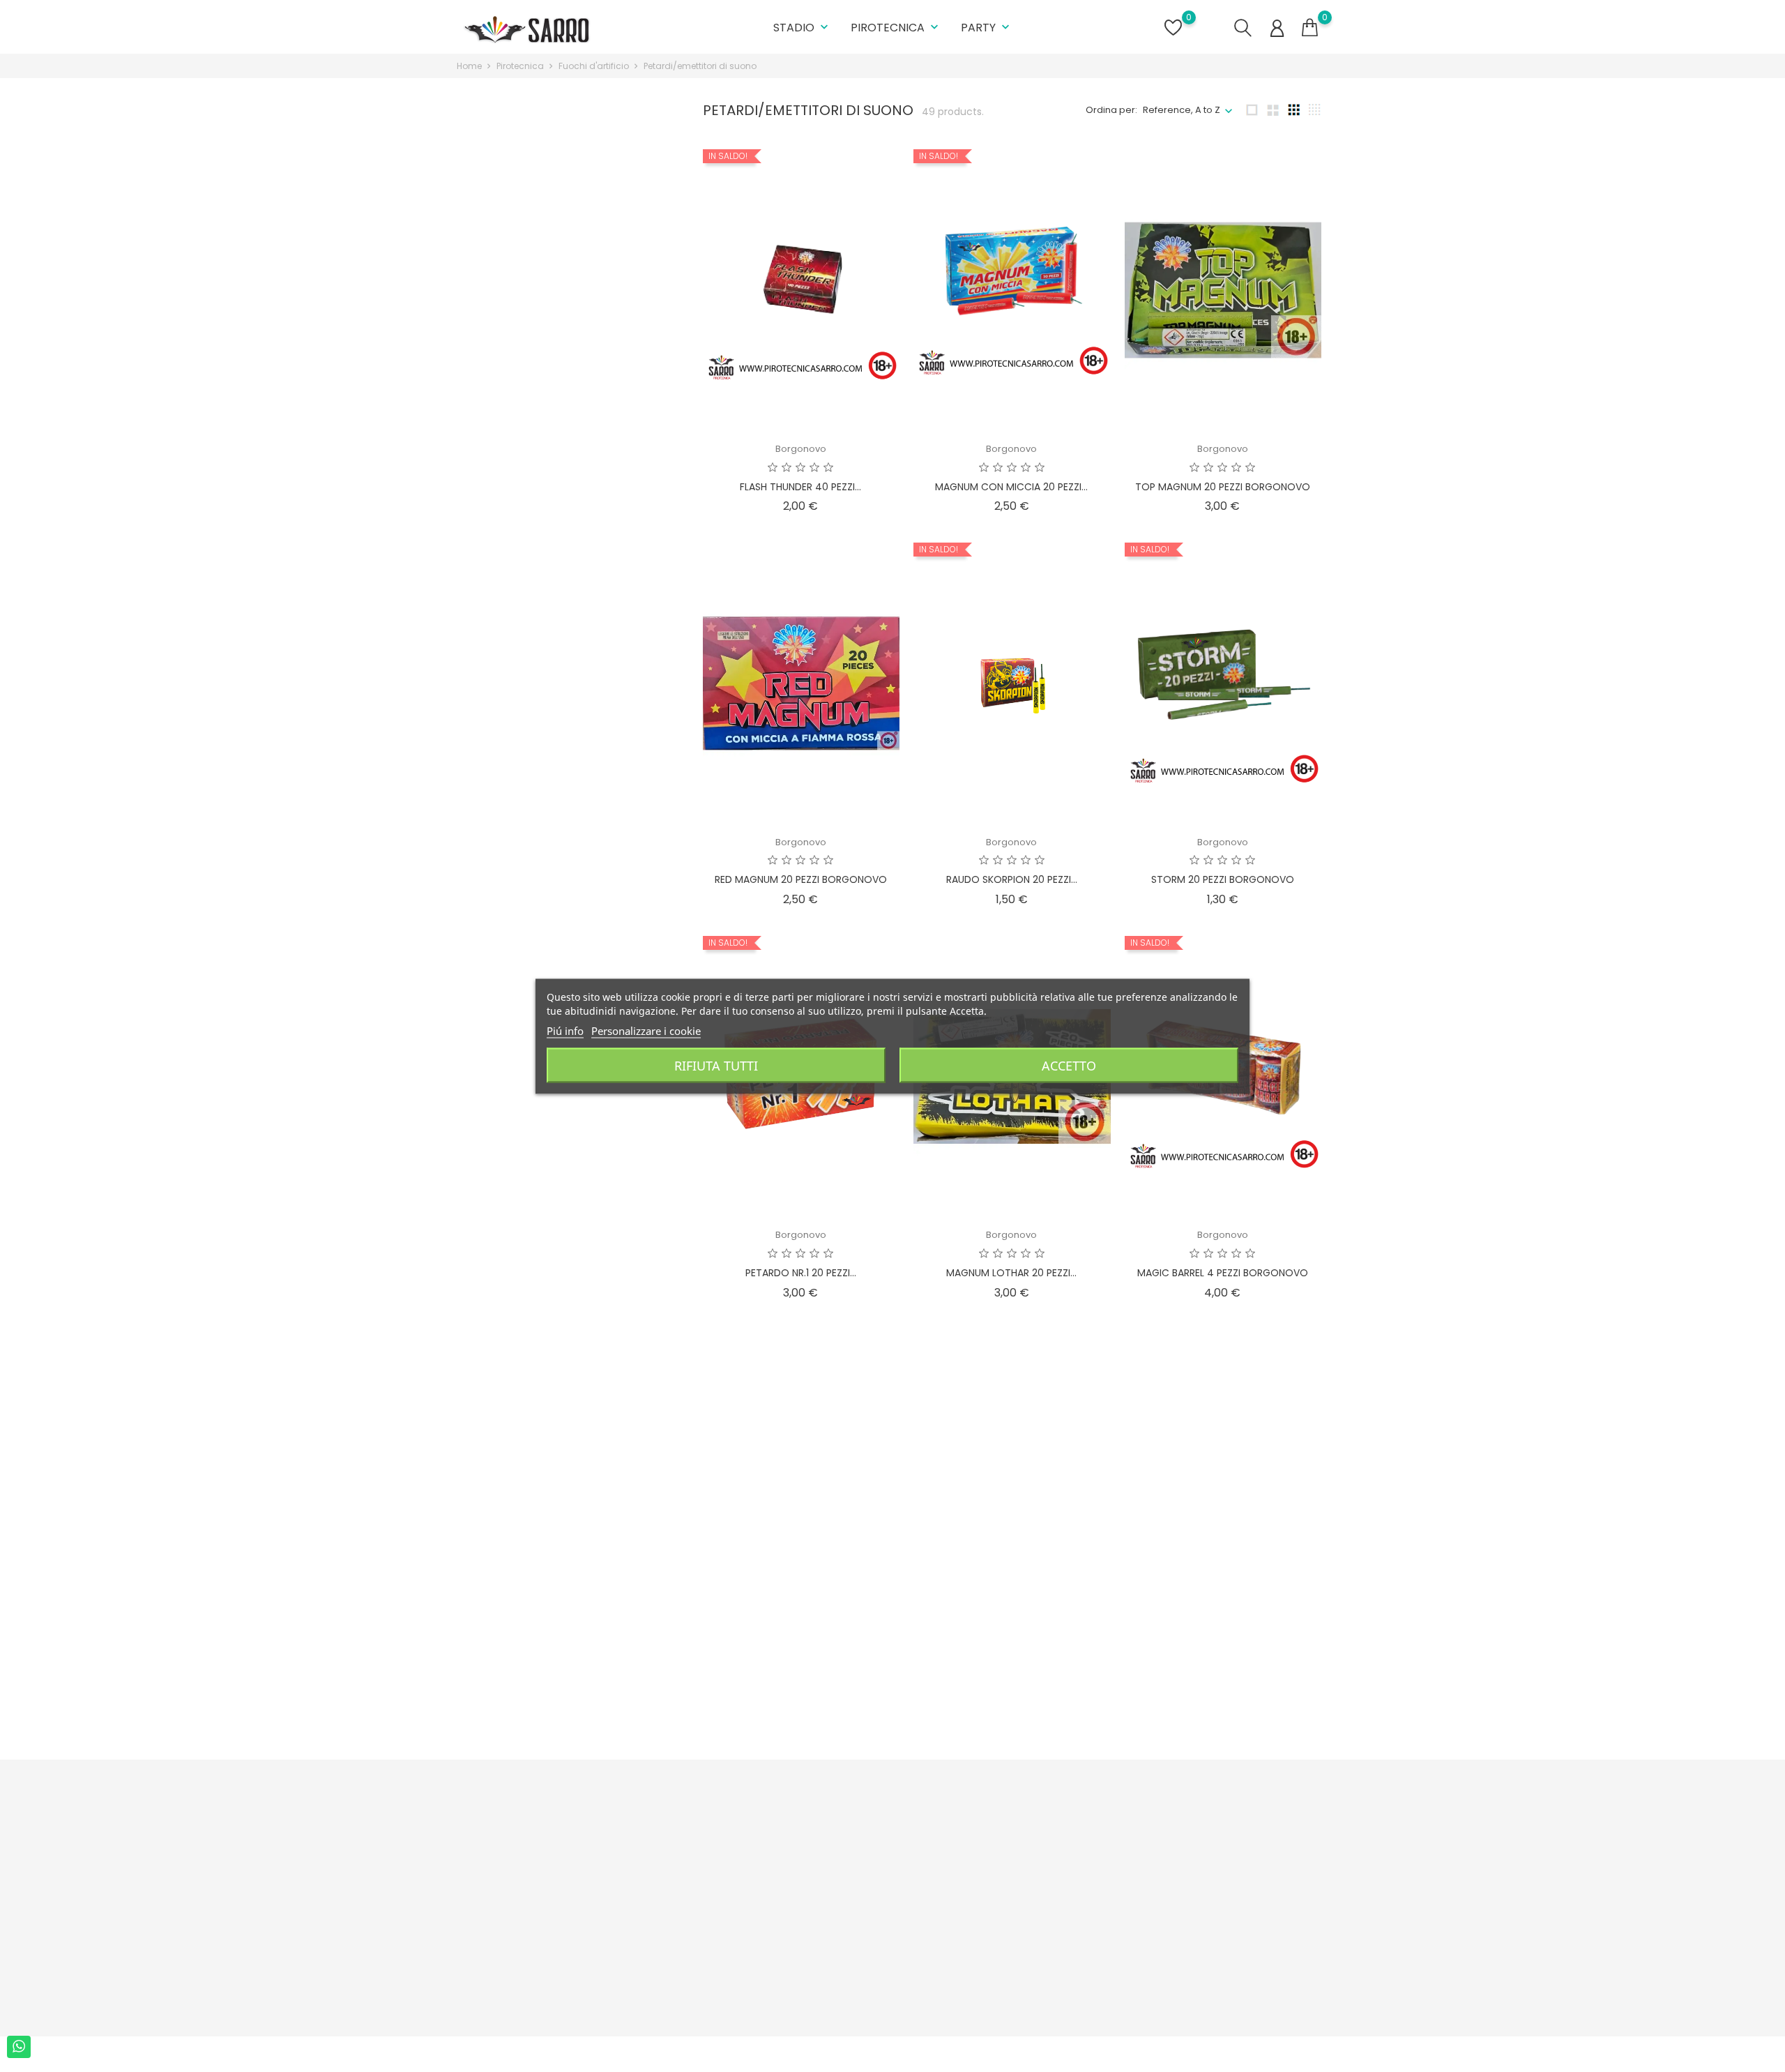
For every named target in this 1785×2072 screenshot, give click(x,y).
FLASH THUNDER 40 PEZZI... (800, 487)
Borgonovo (801, 449)
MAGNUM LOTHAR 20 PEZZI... (1011, 1273)
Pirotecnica (896, 28)
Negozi (694, 2004)
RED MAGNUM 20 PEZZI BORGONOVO (801, 879)
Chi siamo (701, 1881)
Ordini (987, 1860)
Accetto (1069, 1065)
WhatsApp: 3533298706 (527, 1953)
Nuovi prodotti (857, 1860)
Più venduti (850, 1881)
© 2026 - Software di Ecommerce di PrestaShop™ (569, 2054)
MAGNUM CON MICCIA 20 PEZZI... (1011, 487)
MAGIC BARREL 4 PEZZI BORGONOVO (1223, 1273)
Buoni (986, 1924)
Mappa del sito (712, 1939)
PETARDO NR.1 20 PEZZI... (801, 1273)
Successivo (1285, 1737)
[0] (1310, 28)
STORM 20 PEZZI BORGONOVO (1223, 879)
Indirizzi (990, 1903)
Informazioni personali (1024, 1838)
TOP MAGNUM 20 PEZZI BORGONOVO (1223, 487)
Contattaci (702, 1961)
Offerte (842, 1838)
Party (987, 28)
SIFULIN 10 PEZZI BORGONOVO (801, 1666)
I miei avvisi (999, 1946)
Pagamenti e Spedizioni (732, 1838)
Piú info (565, 1030)
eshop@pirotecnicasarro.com (542, 1975)
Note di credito (1007, 1881)
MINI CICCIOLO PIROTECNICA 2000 (1011, 1644)
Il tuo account (1020, 1809)
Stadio (802, 28)
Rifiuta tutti (716, 1065)
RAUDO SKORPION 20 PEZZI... (1012, 879)
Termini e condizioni (724, 1860)
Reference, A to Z (1182, 110)
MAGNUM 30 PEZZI (1223, 1666)
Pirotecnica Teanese (1223, 1628)
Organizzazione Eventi (729, 1982)
